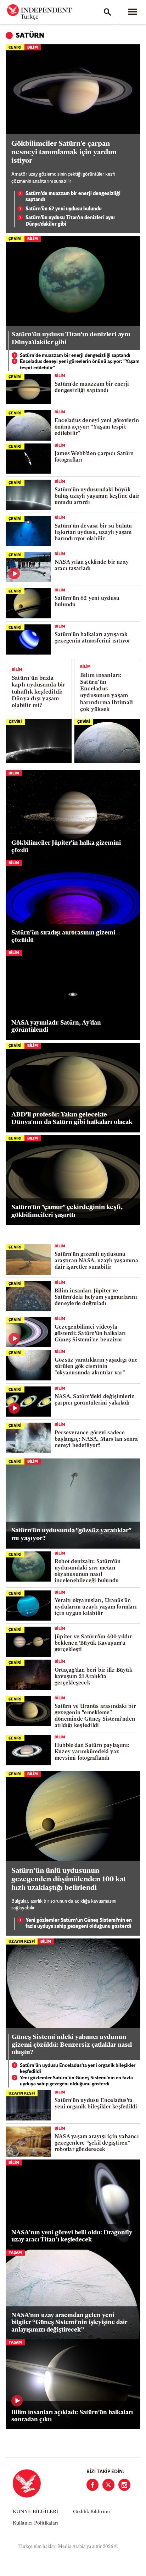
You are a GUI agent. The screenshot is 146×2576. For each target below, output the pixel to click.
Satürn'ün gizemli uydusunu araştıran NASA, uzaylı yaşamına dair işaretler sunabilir (96, 1261)
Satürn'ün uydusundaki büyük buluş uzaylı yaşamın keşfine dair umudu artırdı (97, 497)
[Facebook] (92, 2485)
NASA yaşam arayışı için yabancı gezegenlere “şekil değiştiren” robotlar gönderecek (97, 2143)
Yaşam (15, 2253)
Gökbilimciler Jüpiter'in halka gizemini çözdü (66, 847)
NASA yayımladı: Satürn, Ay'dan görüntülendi (56, 1027)
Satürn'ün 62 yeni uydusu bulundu (64, 209)
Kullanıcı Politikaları (36, 2523)
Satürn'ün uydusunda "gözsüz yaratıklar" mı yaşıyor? (71, 1535)
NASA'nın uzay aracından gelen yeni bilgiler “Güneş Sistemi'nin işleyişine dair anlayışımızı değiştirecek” (69, 2323)
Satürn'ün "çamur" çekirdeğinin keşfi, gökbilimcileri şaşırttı (67, 1212)
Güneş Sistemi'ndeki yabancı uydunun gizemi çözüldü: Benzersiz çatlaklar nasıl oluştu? (72, 2045)
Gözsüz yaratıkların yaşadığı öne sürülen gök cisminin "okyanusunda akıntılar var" (96, 1367)
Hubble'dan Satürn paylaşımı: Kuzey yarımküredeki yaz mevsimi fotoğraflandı (92, 1752)
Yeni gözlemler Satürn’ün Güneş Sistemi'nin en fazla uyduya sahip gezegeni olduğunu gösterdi (79, 1924)
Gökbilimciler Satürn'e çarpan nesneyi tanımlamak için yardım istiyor (64, 153)
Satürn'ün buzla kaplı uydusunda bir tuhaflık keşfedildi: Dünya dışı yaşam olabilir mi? (38, 692)
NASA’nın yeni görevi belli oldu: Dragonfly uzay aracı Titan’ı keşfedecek (72, 2236)
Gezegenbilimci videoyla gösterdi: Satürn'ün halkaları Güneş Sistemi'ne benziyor (90, 1334)
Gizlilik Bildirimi (91, 2512)
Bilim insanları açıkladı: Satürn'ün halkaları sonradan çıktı (72, 2416)
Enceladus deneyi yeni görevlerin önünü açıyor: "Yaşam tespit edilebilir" (80, 365)
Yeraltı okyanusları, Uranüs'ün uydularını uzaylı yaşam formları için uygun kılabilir (96, 1607)
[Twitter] (108, 2485)
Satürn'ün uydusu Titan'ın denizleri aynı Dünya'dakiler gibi (70, 221)
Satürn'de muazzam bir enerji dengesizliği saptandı (73, 197)
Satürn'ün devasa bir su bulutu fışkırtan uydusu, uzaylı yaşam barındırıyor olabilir (93, 533)
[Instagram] (124, 2485)
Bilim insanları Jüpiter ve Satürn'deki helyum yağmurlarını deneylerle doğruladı (96, 1298)
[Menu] (133, 12)
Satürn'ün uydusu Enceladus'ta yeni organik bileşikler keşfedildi (78, 2069)
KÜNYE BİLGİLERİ (35, 2512)
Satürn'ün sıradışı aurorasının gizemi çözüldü (63, 936)
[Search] (107, 12)
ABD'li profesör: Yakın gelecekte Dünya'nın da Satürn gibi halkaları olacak (72, 1119)
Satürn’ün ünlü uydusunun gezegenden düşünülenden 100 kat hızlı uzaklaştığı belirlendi (69, 1880)
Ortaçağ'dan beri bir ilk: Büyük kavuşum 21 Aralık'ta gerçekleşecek (93, 1677)
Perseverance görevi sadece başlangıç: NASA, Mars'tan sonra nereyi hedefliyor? (96, 1439)
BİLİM (33, 48)
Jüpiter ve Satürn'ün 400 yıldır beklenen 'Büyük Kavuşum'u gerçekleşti (93, 1643)
